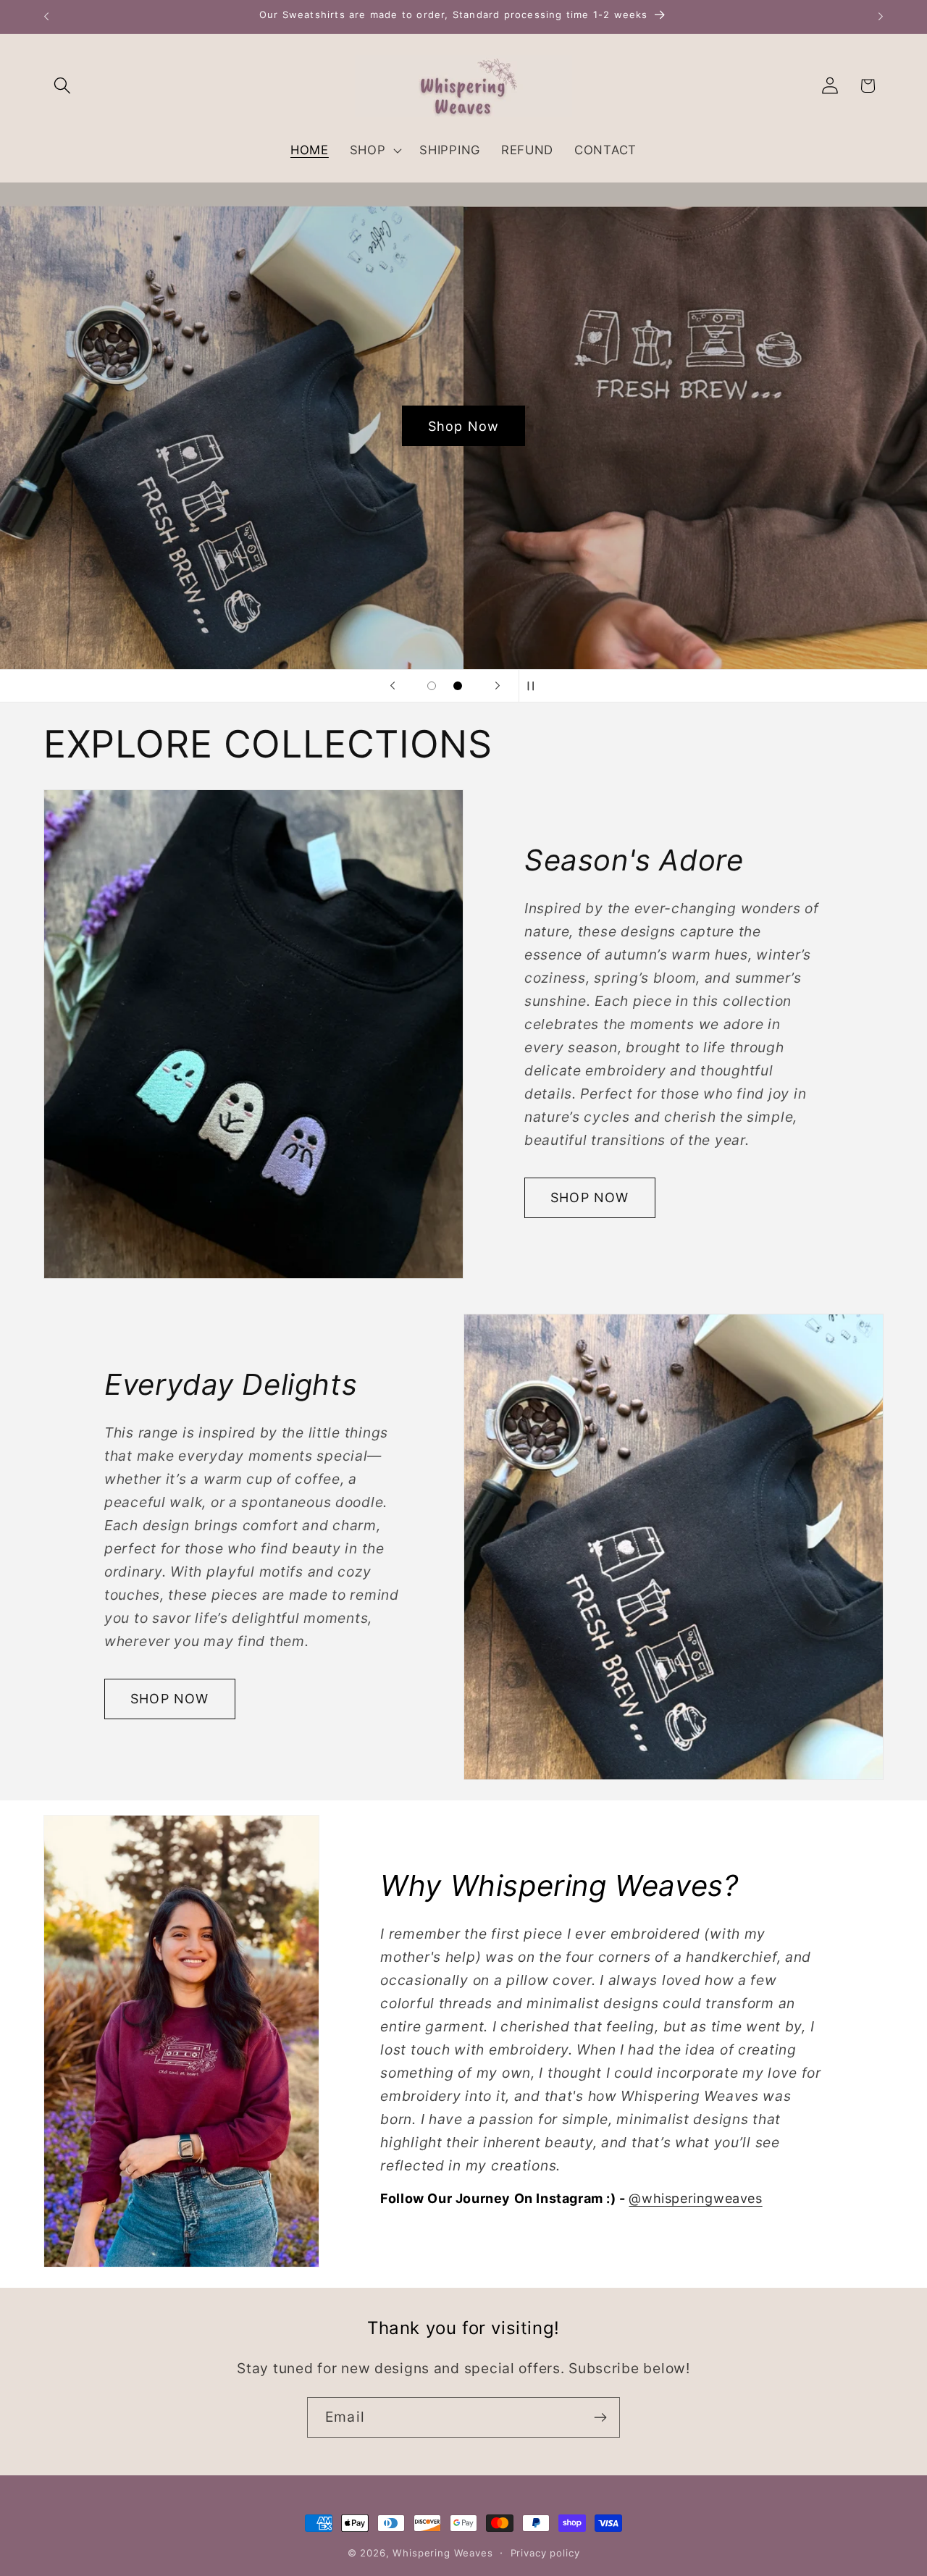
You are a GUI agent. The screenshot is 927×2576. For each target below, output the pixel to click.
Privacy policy (545, 2553)
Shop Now (464, 425)
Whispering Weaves (442, 2553)
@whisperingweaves (695, 2198)
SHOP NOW (590, 1197)
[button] (63, 86)
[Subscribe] (600, 2417)
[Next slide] (498, 686)
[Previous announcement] (46, 17)
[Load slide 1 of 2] (432, 686)
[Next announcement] (881, 17)
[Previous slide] (393, 686)
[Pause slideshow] (534, 686)
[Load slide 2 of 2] (458, 686)
